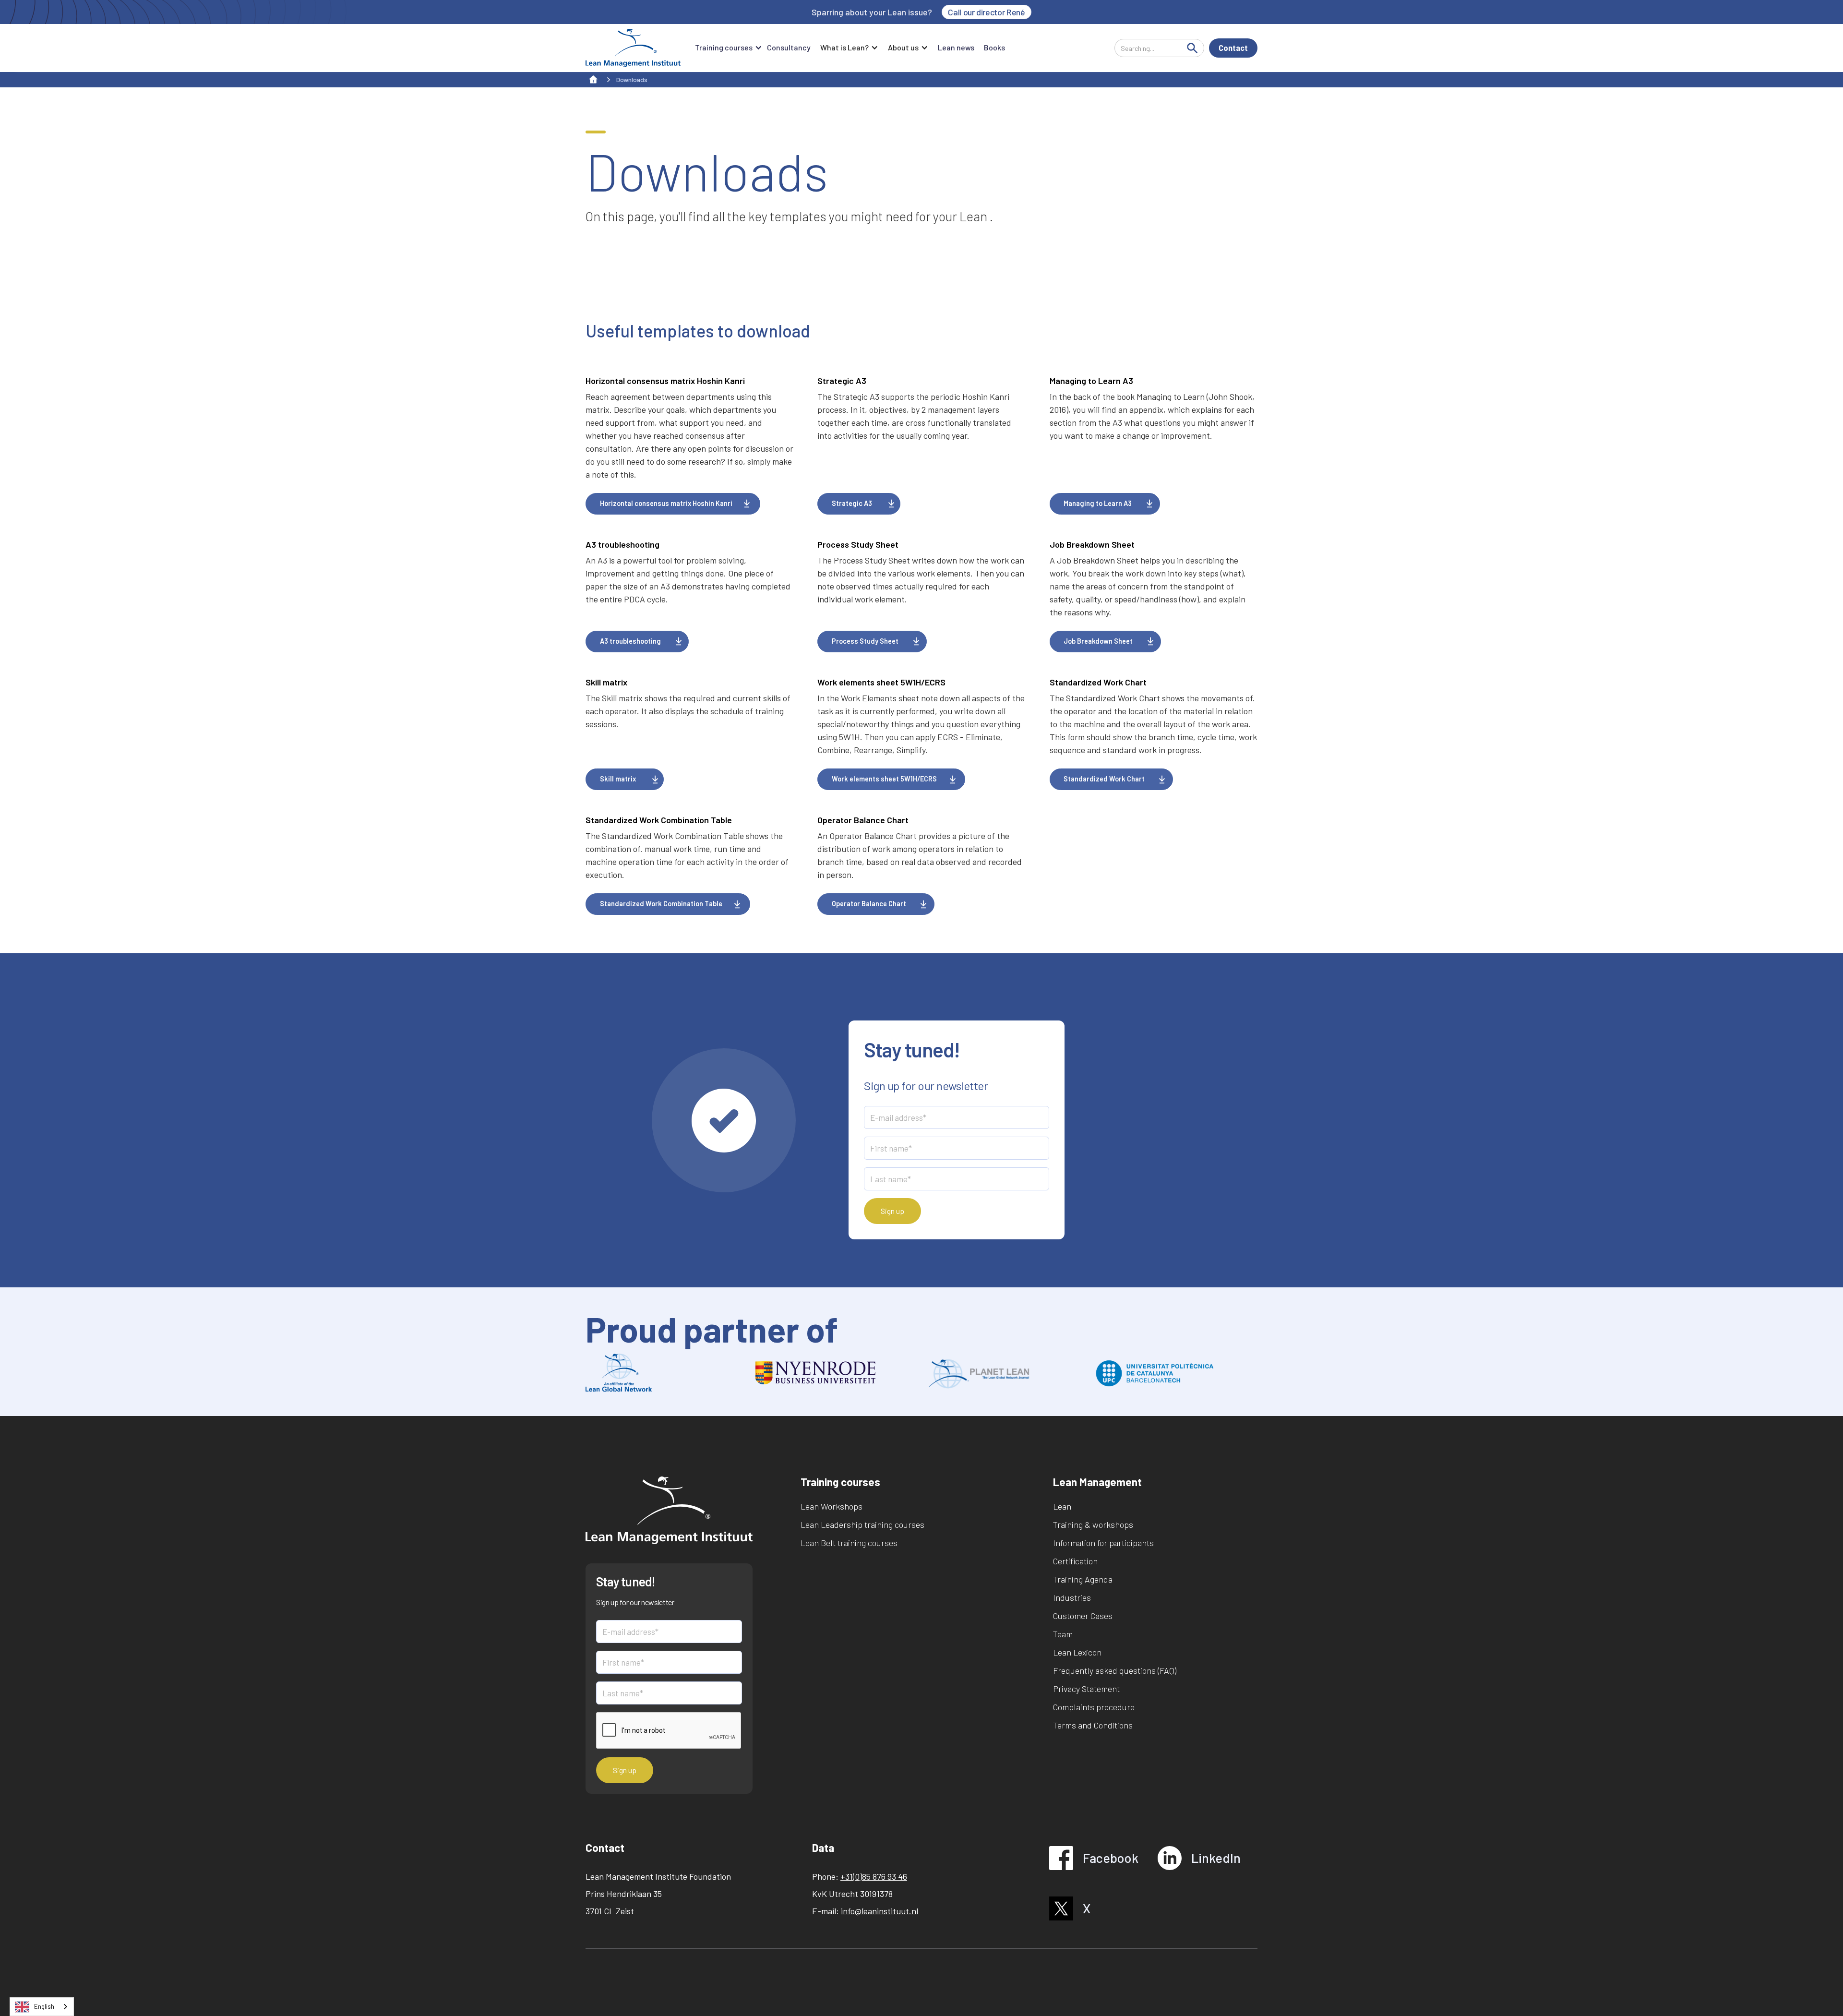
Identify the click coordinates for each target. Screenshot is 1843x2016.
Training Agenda (1083, 1579)
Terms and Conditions (1093, 1725)
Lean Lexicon (1077, 1652)
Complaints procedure (1094, 1707)
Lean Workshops (832, 1506)
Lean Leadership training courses (862, 1524)
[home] (633, 48)
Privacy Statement (1086, 1689)
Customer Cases (1083, 1616)
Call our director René (986, 12)
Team (1063, 1634)
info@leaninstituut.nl (880, 1911)
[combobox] (42, 2007)
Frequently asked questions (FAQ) (1115, 1670)
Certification (1075, 1561)
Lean (1062, 1506)
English (44, 2006)
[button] (726, 48)
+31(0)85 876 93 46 (874, 1876)
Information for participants (1103, 1543)
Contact (1233, 48)
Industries (1072, 1597)
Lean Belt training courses (849, 1543)
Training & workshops (1093, 1524)
